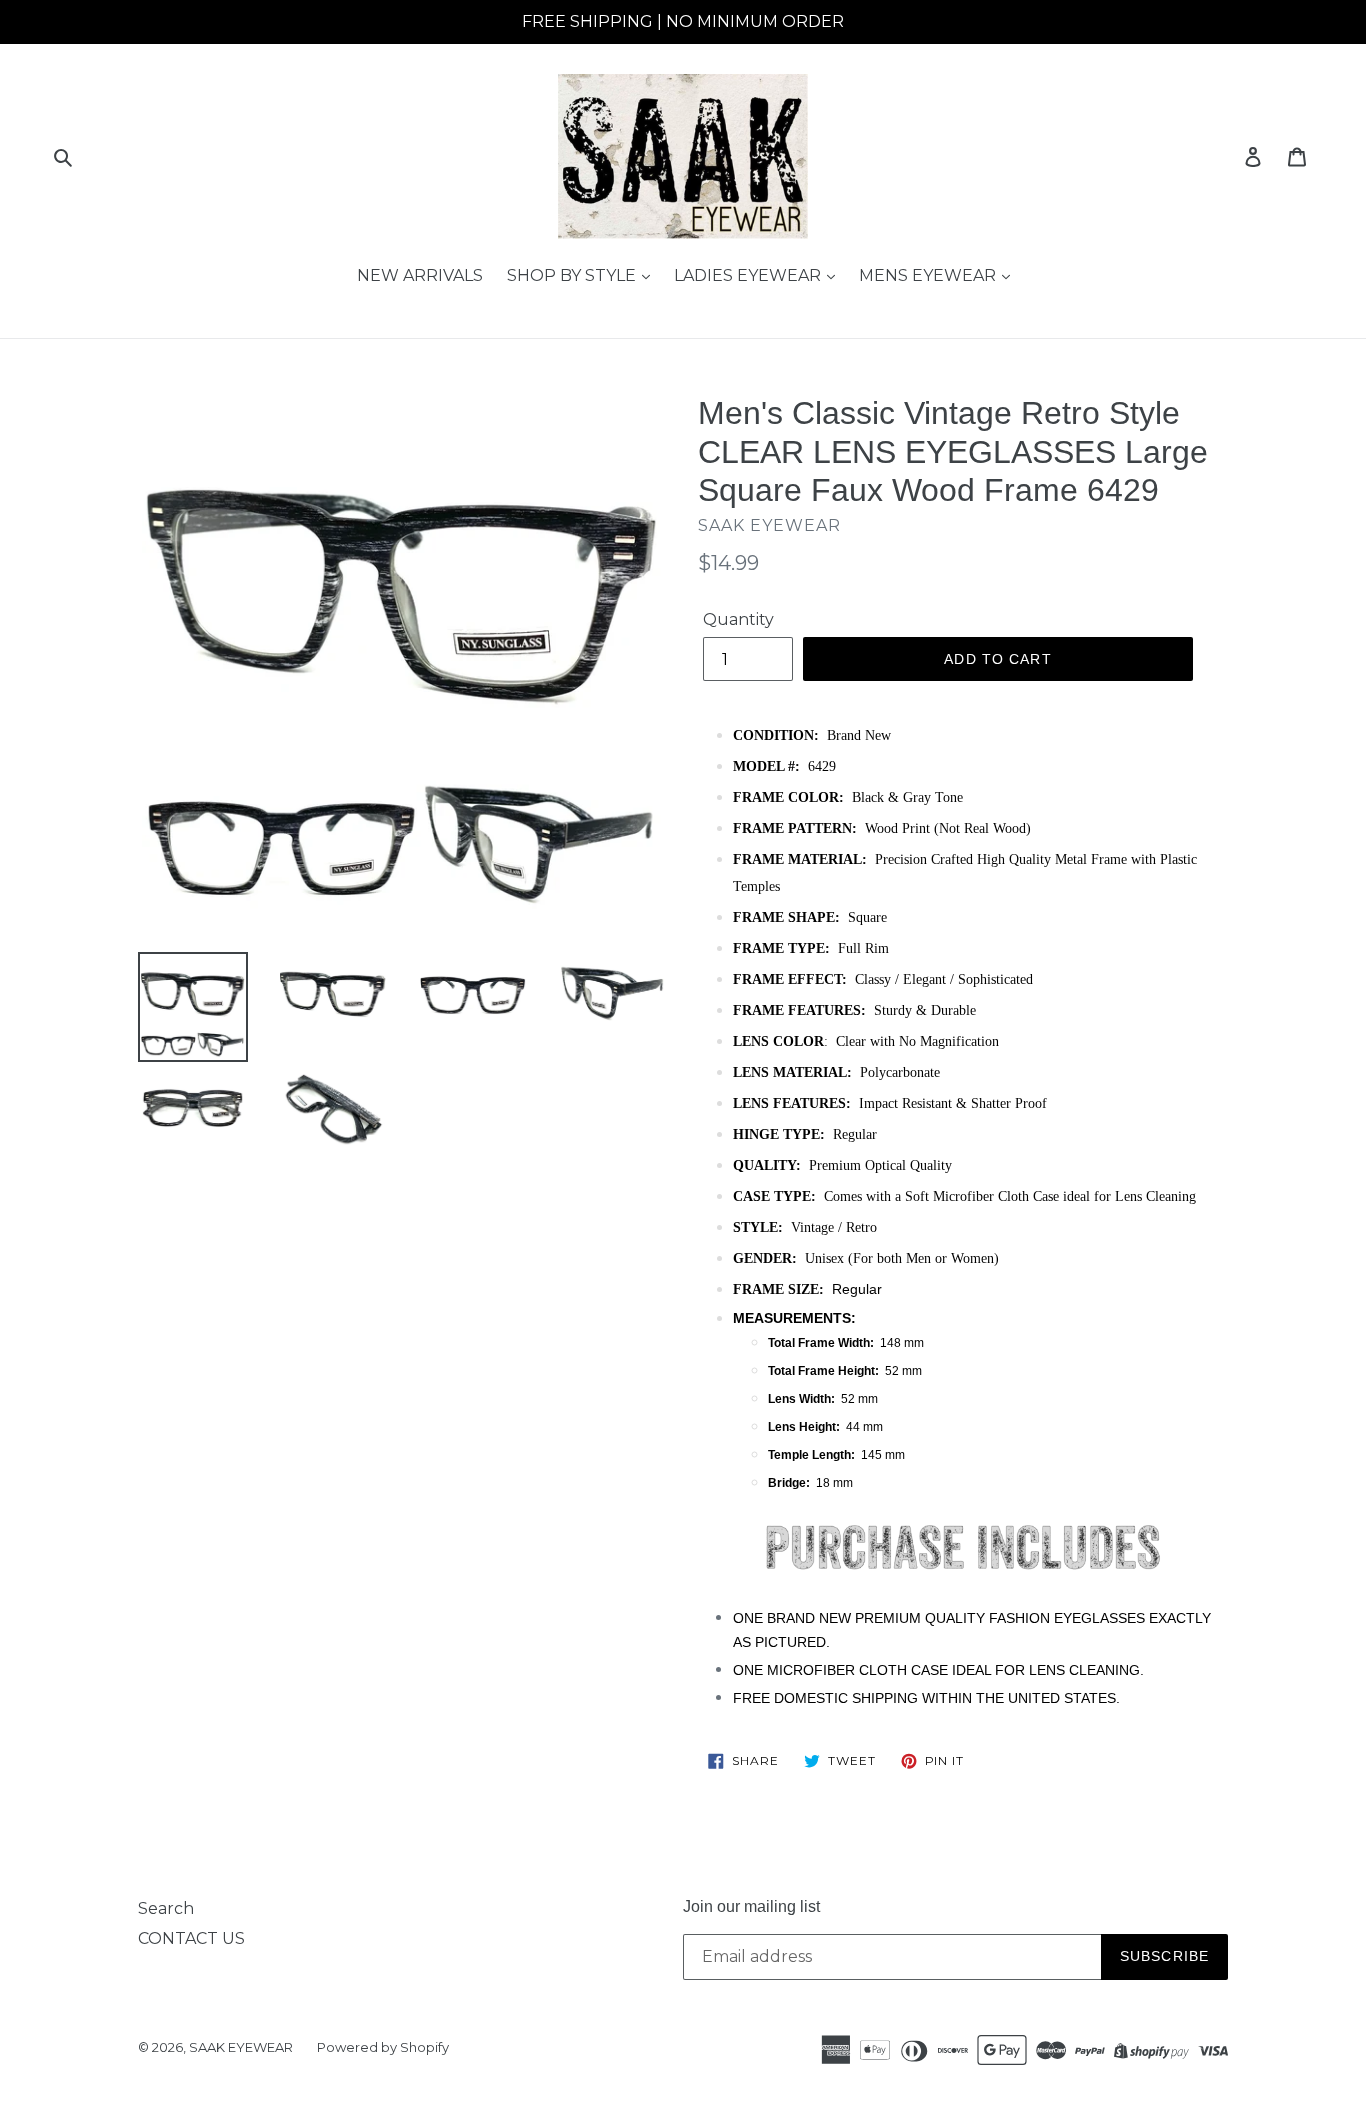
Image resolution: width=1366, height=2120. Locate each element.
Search (166, 1908)
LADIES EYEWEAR (749, 275)
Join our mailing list (751, 1906)
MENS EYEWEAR (929, 275)
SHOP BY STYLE (573, 275)
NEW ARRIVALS (420, 275)
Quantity (738, 619)
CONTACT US (191, 1938)
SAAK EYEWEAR (241, 2047)
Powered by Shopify (383, 2047)
